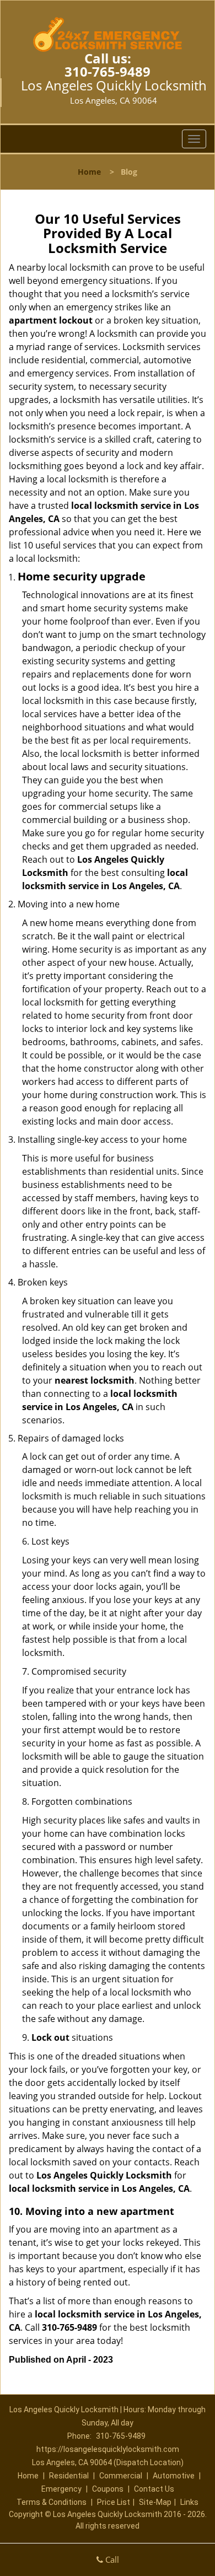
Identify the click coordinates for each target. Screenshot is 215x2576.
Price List (114, 2502)
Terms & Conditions (52, 2502)
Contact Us (154, 2489)
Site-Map (155, 2502)
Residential (69, 2476)
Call (111, 2559)
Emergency (61, 2489)
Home (89, 172)
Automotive (174, 2476)
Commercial (121, 2476)
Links (189, 2502)
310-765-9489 (108, 71)
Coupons (108, 2489)
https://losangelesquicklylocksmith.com (108, 2449)
